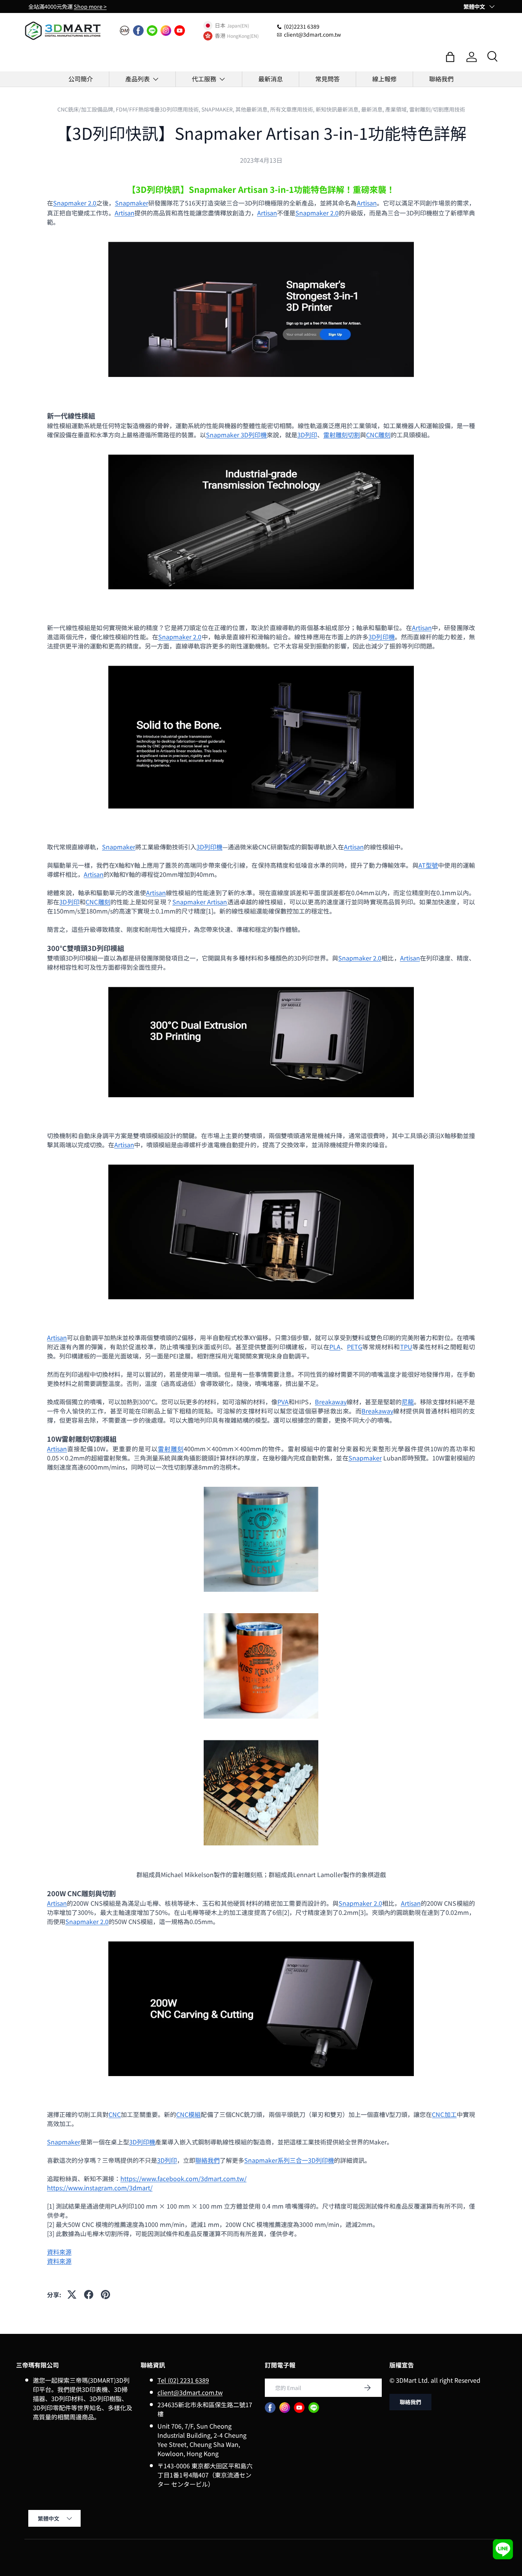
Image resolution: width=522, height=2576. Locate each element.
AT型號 (428, 865)
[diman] (125, 31)
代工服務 (204, 79)
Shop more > (90, 6)
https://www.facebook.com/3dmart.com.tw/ (183, 2178)
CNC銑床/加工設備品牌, (87, 109)
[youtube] (180, 31)
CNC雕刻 (378, 435)
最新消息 (271, 79)
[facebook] (138, 31)
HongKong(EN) (243, 36)
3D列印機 (382, 637)
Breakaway (331, 1402)
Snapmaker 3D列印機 (236, 435)
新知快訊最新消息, (338, 109)
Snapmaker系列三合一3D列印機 (289, 2160)
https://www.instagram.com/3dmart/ (100, 2188)
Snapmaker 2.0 (75, 203)
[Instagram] (166, 31)
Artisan (367, 203)
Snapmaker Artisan (200, 902)
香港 (220, 36)
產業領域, (397, 109)
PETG (355, 1347)
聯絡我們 (441, 79)
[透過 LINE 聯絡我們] (503, 2549)
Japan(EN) (238, 25)
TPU (406, 1347)
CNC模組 (188, 2114)
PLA (335, 1347)
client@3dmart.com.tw (190, 2392)
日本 (220, 26)
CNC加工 (444, 2114)
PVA (283, 1402)
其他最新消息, (253, 109)
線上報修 (384, 79)
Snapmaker (132, 203)
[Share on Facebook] (89, 2295)
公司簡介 (81, 79)
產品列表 (138, 79)
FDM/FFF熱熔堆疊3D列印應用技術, (159, 109)
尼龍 (408, 1402)
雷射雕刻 (171, 1449)
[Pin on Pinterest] (105, 2295)
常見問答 (327, 79)
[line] (152, 31)
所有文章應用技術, (293, 109)
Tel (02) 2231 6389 (183, 2380)
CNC (115, 2114)
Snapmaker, (218, 109)
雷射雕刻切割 (342, 435)
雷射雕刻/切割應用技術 (437, 109)
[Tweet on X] (72, 2295)
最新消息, (373, 109)
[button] (450, 57)
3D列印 (307, 435)
